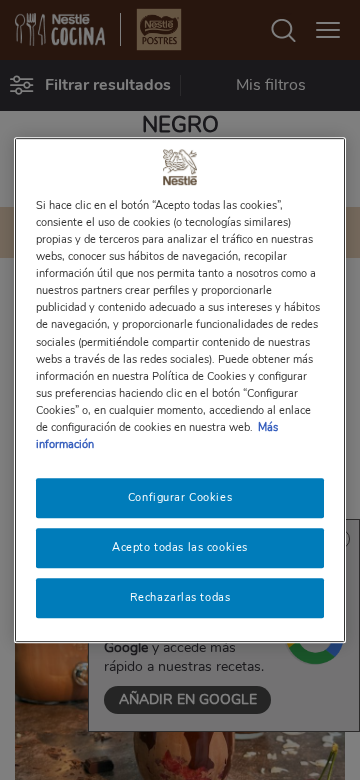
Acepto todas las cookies (180, 547)
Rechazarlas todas (180, 597)
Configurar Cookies (180, 497)
